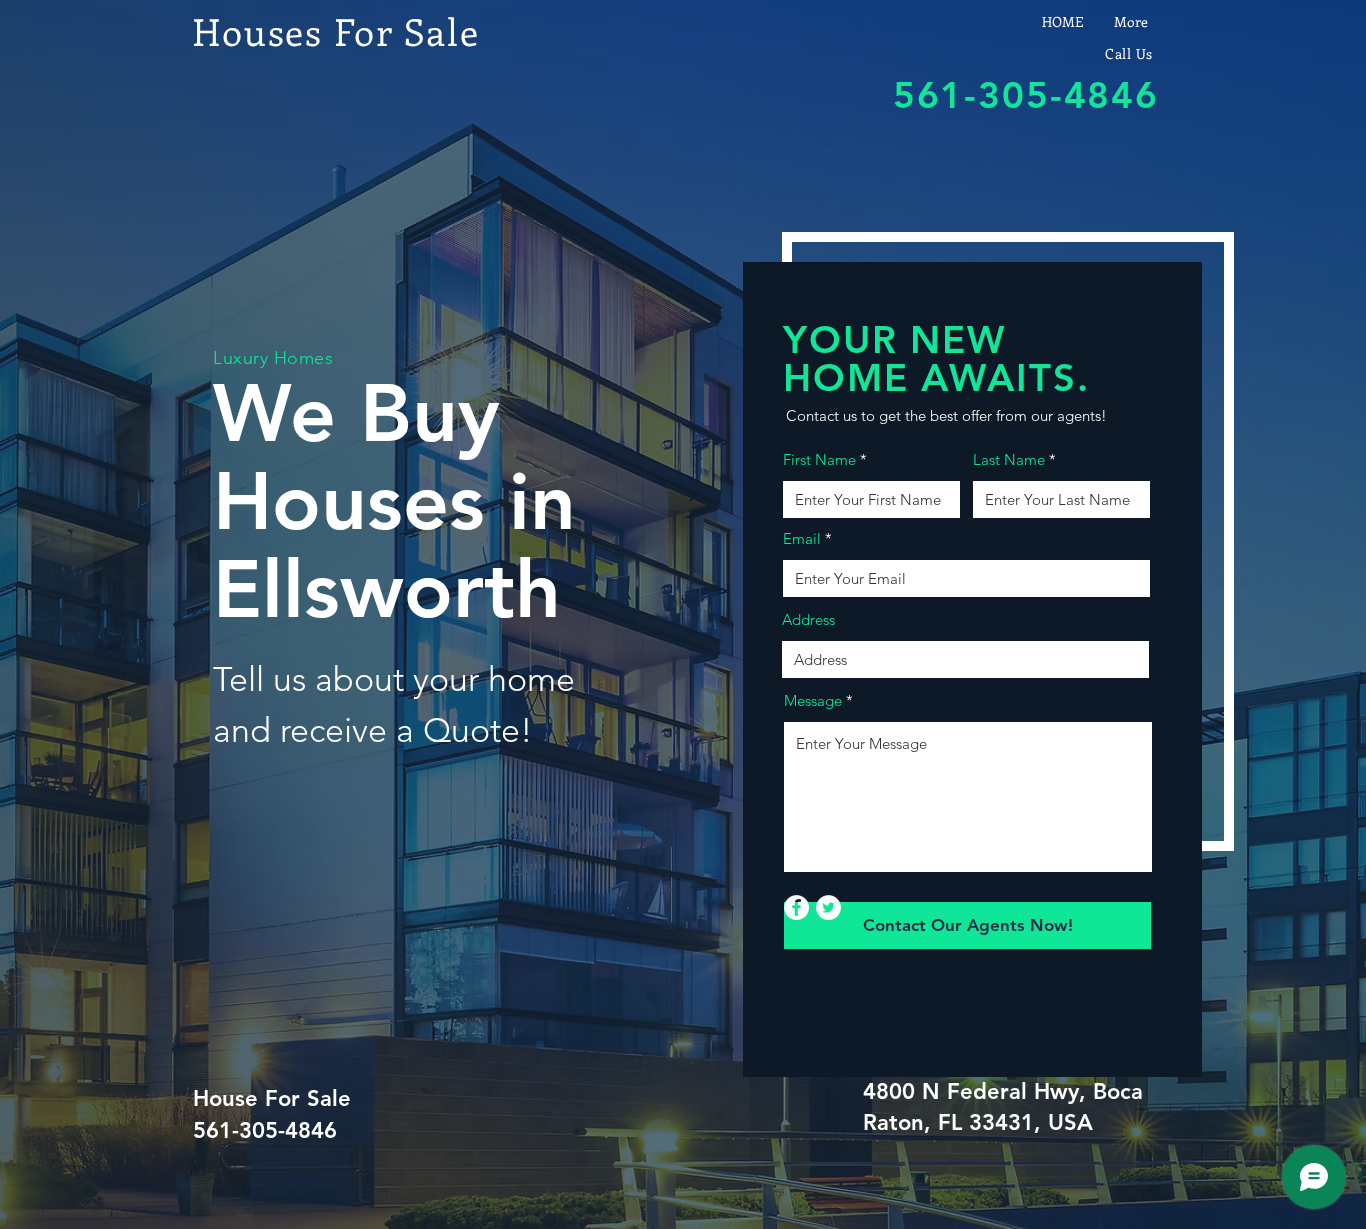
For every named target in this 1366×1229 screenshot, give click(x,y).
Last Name (1009, 459)
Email (802, 538)
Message (813, 700)
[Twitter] (828, 907)
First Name (819, 459)
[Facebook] (796, 907)
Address (808, 619)
